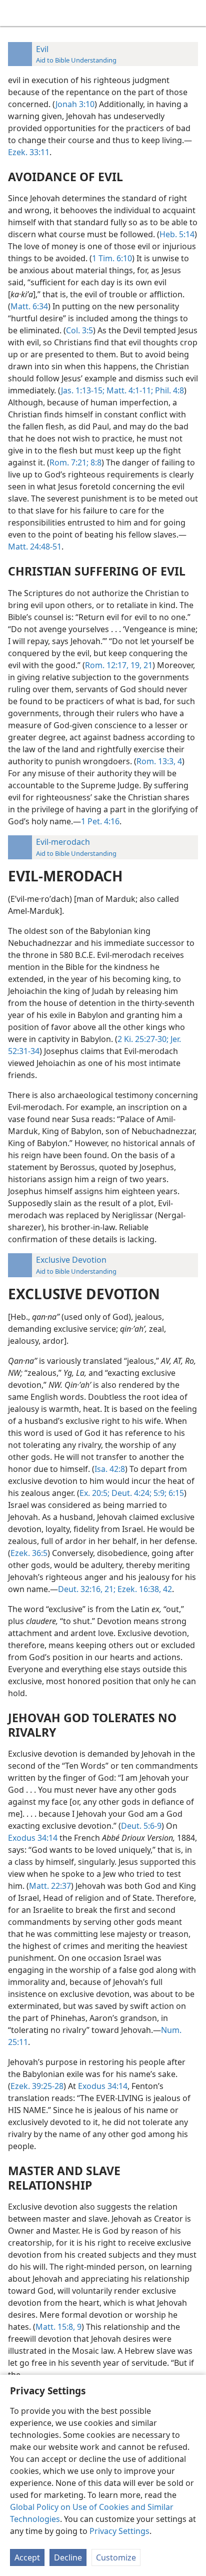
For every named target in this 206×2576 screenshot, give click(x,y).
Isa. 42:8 (110, 1469)
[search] (193, 13)
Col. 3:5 (79, 330)
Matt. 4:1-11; (129, 390)
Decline (68, 2557)
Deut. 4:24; (130, 1493)
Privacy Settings (119, 2531)
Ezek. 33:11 (29, 152)
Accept (27, 2557)
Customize (116, 2557)
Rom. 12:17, (107, 665)
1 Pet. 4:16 (100, 821)
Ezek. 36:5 (29, 1553)
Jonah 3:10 (75, 104)
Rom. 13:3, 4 (159, 761)
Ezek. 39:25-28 (37, 2086)
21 (147, 665)
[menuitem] (15, 13)
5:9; (159, 1493)
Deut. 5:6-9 (141, 1826)
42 (166, 1589)
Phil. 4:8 (168, 390)
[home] (15, 13)
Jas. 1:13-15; (83, 390)
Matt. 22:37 (50, 1886)
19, (135, 665)
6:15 (175, 1493)
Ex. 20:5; (94, 1493)
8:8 (95, 462)
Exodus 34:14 (33, 1838)
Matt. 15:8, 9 (58, 2327)
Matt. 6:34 (29, 306)
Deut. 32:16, (80, 1589)
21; (109, 1589)
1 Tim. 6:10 (112, 258)
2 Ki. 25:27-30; (143, 1039)
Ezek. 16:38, (138, 1589)
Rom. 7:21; (69, 462)
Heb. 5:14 (177, 234)
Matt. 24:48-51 (35, 547)
